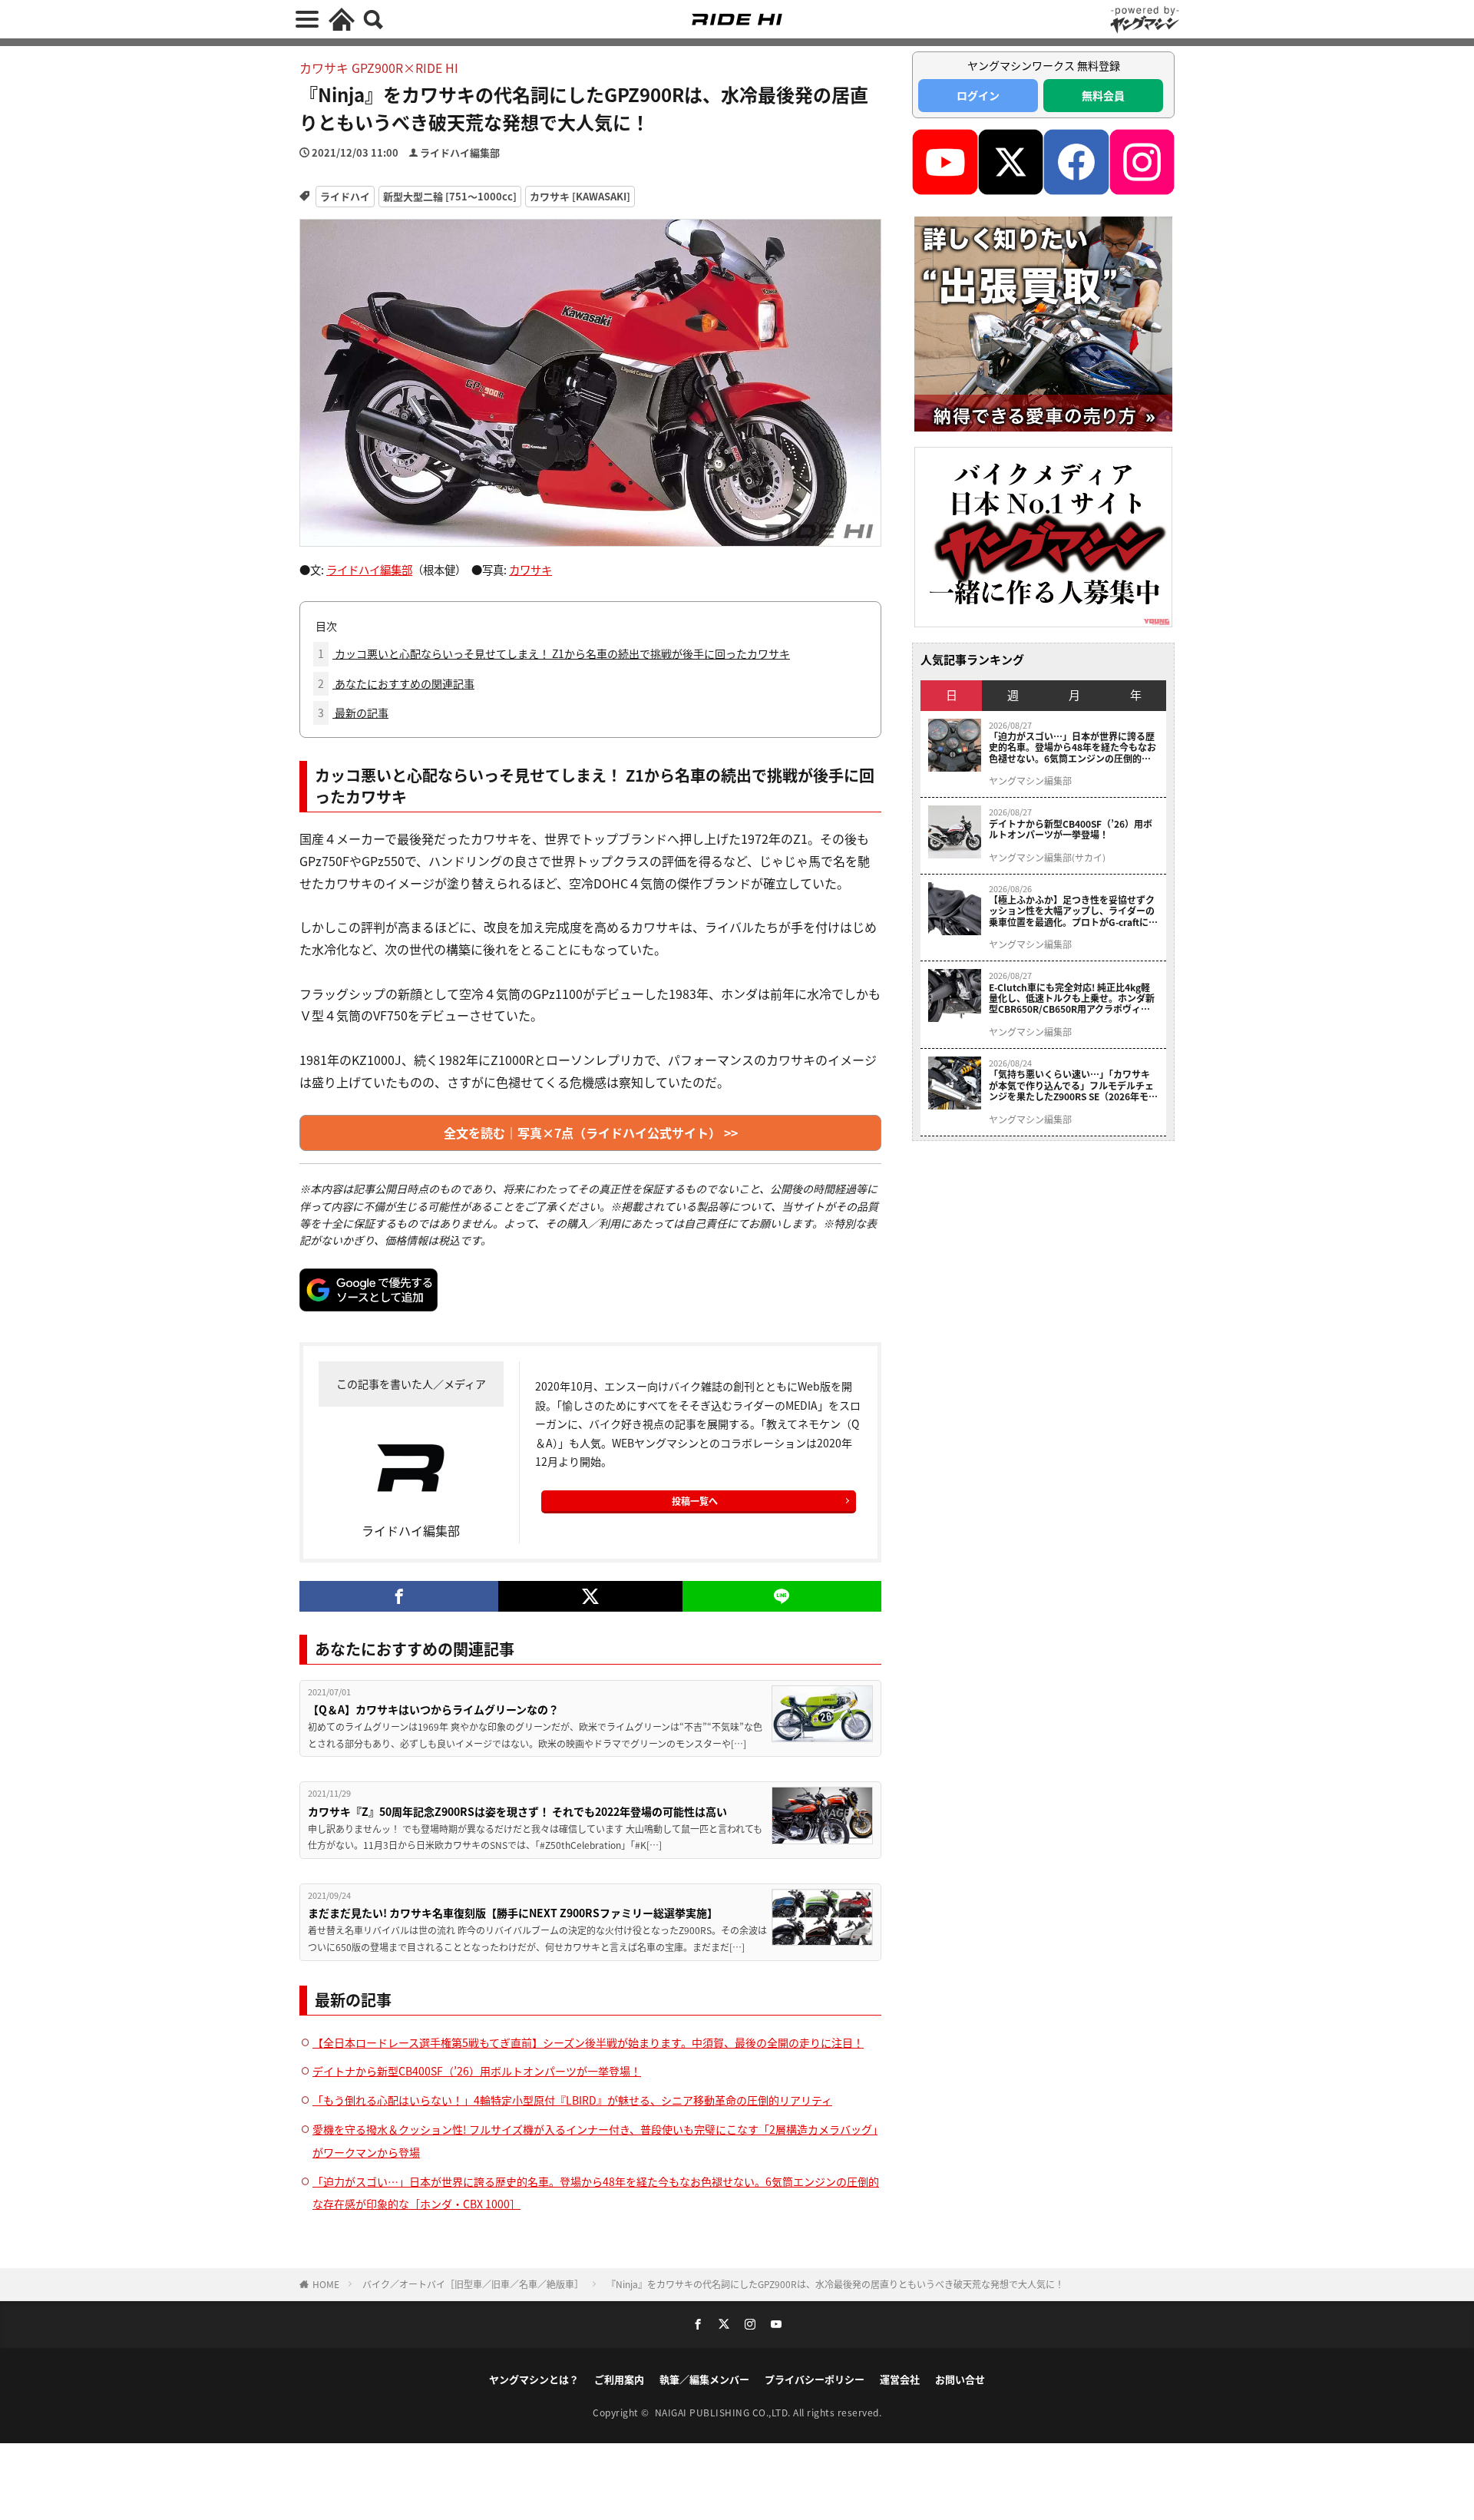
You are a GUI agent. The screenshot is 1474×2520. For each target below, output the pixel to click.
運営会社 (900, 2379)
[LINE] (782, 1596)
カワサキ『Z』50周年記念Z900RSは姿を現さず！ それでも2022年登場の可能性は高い (517, 1811)
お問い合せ (960, 2379)
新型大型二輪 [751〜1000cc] (450, 196)
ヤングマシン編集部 (1030, 781)
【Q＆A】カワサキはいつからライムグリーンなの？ (433, 1709)
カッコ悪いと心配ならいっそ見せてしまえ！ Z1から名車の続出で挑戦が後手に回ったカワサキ (554, 653)
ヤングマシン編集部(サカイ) (1047, 858)
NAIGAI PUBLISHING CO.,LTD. (724, 2412)
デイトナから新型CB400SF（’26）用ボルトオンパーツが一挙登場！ (477, 2071)
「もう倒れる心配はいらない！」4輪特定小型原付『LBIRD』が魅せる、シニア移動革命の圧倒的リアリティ (572, 2100)
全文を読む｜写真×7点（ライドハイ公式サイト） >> (591, 1133)
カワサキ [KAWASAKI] (580, 196)
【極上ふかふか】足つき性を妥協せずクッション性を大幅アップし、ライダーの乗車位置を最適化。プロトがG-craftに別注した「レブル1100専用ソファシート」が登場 (1073, 911)
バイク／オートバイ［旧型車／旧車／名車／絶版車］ (473, 2284)
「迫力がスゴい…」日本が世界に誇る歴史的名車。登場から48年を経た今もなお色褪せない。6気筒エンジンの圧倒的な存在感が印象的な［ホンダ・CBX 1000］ (1074, 747)
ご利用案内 (619, 2379)
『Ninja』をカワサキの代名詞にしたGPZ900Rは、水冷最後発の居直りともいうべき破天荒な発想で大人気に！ (835, 2284)
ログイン (978, 95)
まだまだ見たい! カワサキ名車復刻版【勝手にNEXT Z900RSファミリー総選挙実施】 (513, 1913)
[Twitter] (590, 1596)
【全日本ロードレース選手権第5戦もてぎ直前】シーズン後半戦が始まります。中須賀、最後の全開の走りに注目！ (588, 2042)
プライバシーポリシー (815, 2379)
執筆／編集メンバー (704, 2379)
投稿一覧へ (695, 1501)
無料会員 (1103, 95)
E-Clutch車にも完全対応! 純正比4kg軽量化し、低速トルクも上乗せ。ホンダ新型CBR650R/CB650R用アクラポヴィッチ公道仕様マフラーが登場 (1072, 999)
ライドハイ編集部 (460, 152)
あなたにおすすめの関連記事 (396, 683)
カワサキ (530, 569)
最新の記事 (353, 713)
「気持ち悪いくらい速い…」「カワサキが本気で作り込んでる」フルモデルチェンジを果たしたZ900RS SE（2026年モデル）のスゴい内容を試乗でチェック (1073, 1085)
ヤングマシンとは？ (534, 2379)
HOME (326, 2284)
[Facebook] (399, 1596)
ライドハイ (345, 196)
